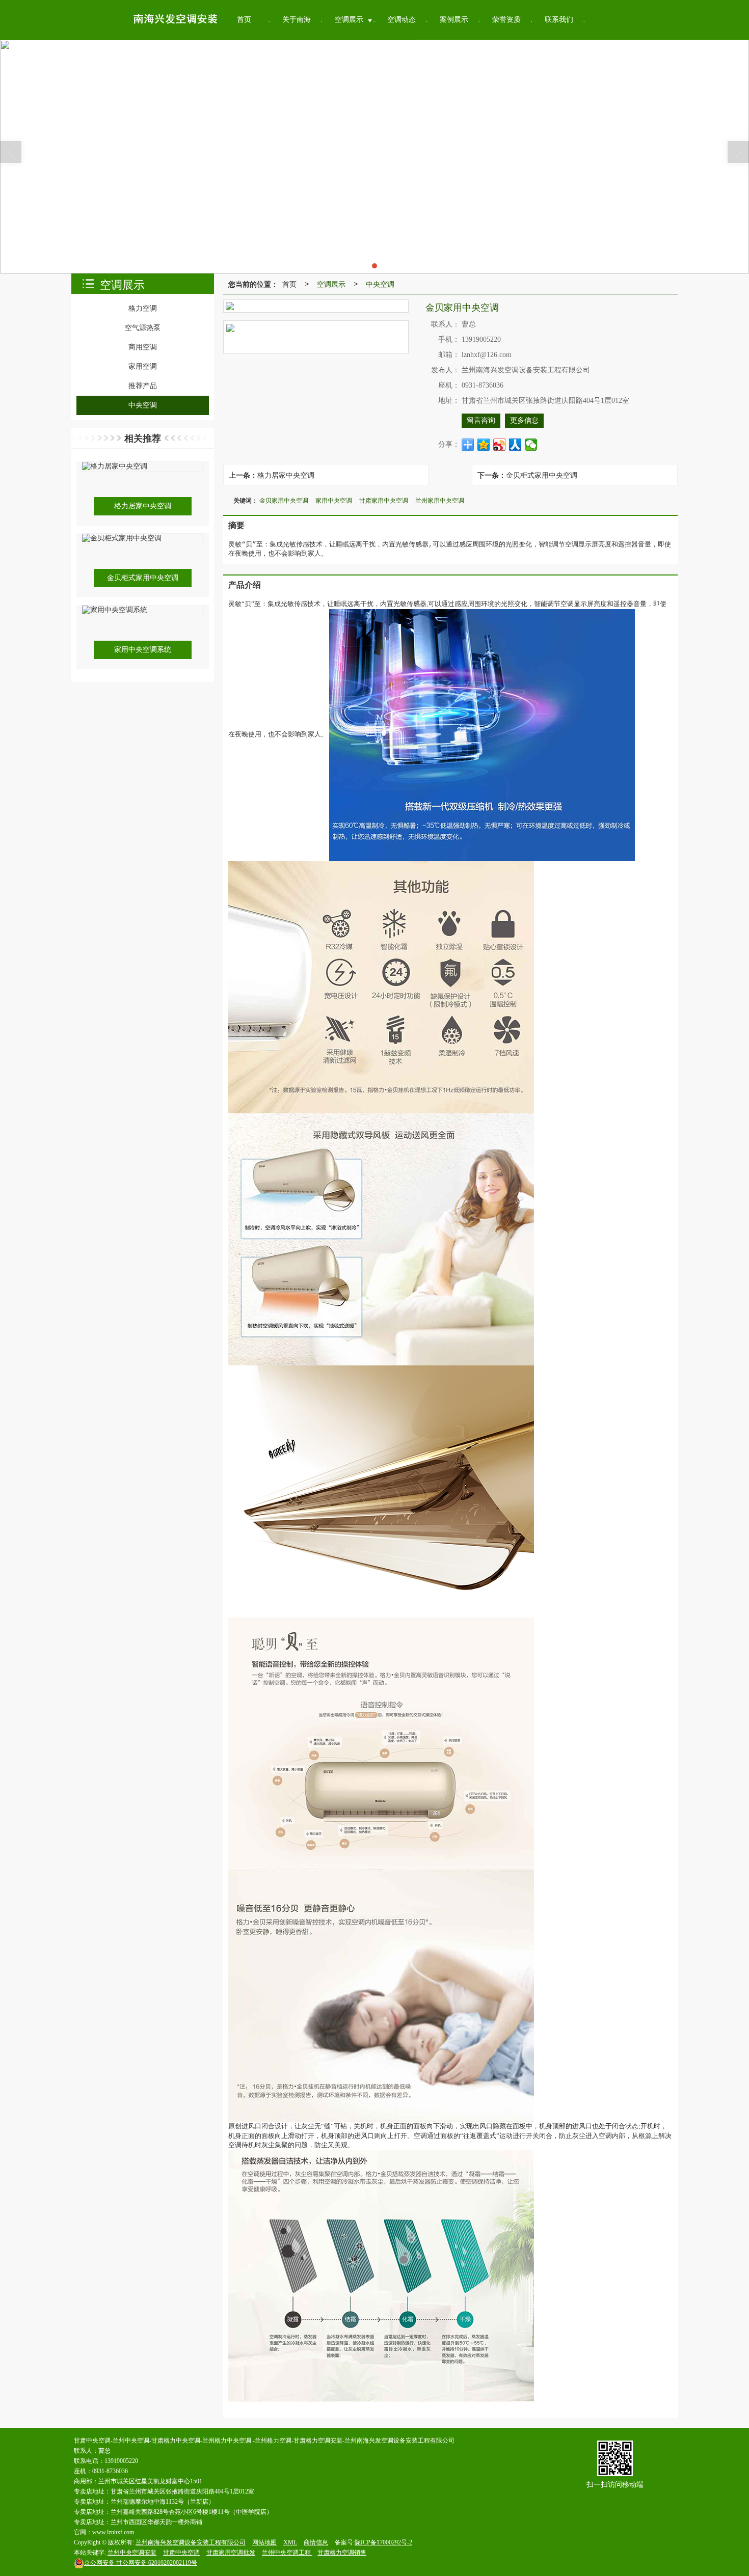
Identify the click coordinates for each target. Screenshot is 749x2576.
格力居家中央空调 (286, 475)
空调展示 (331, 284)
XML (290, 2542)
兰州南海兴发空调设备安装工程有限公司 (191, 2542)
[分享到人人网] (515, 445)
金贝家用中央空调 (284, 500)
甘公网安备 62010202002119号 (141, 2563)
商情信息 (316, 2542)
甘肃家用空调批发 (231, 2553)
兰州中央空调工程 (287, 2553)
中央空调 (380, 284)
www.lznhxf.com (113, 2532)
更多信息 (524, 420)
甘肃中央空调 (181, 2553)
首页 (289, 284)
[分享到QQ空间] (484, 445)
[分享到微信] (531, 445)
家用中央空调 (334, 500)
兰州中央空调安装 (132, 2553)
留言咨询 (481, 420)
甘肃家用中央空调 (384, 500)
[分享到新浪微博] (500, 445)
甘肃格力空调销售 (342, 2553)
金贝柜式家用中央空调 (542, 475)
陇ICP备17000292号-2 (383, 2542)
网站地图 (264, 2542)
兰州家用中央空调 (440, 500)
